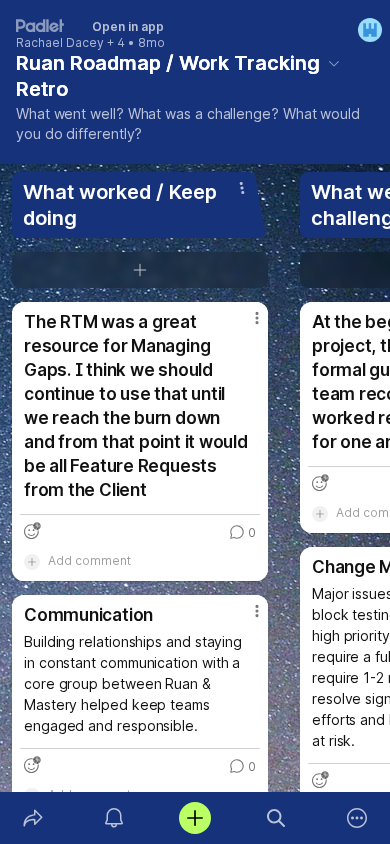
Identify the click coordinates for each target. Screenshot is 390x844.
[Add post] (194, 818)
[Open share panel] (32, 818)
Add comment (89, 560)
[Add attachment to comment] (32, 561)
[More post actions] (244, 326)
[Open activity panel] (113, 818)
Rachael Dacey (60, 43)
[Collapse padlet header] (334, 63)
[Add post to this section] (140, 270)
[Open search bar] (276, 818)
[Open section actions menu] (242, 188)
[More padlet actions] (357, 818)
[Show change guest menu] (370, 30)
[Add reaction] (32, 531)
